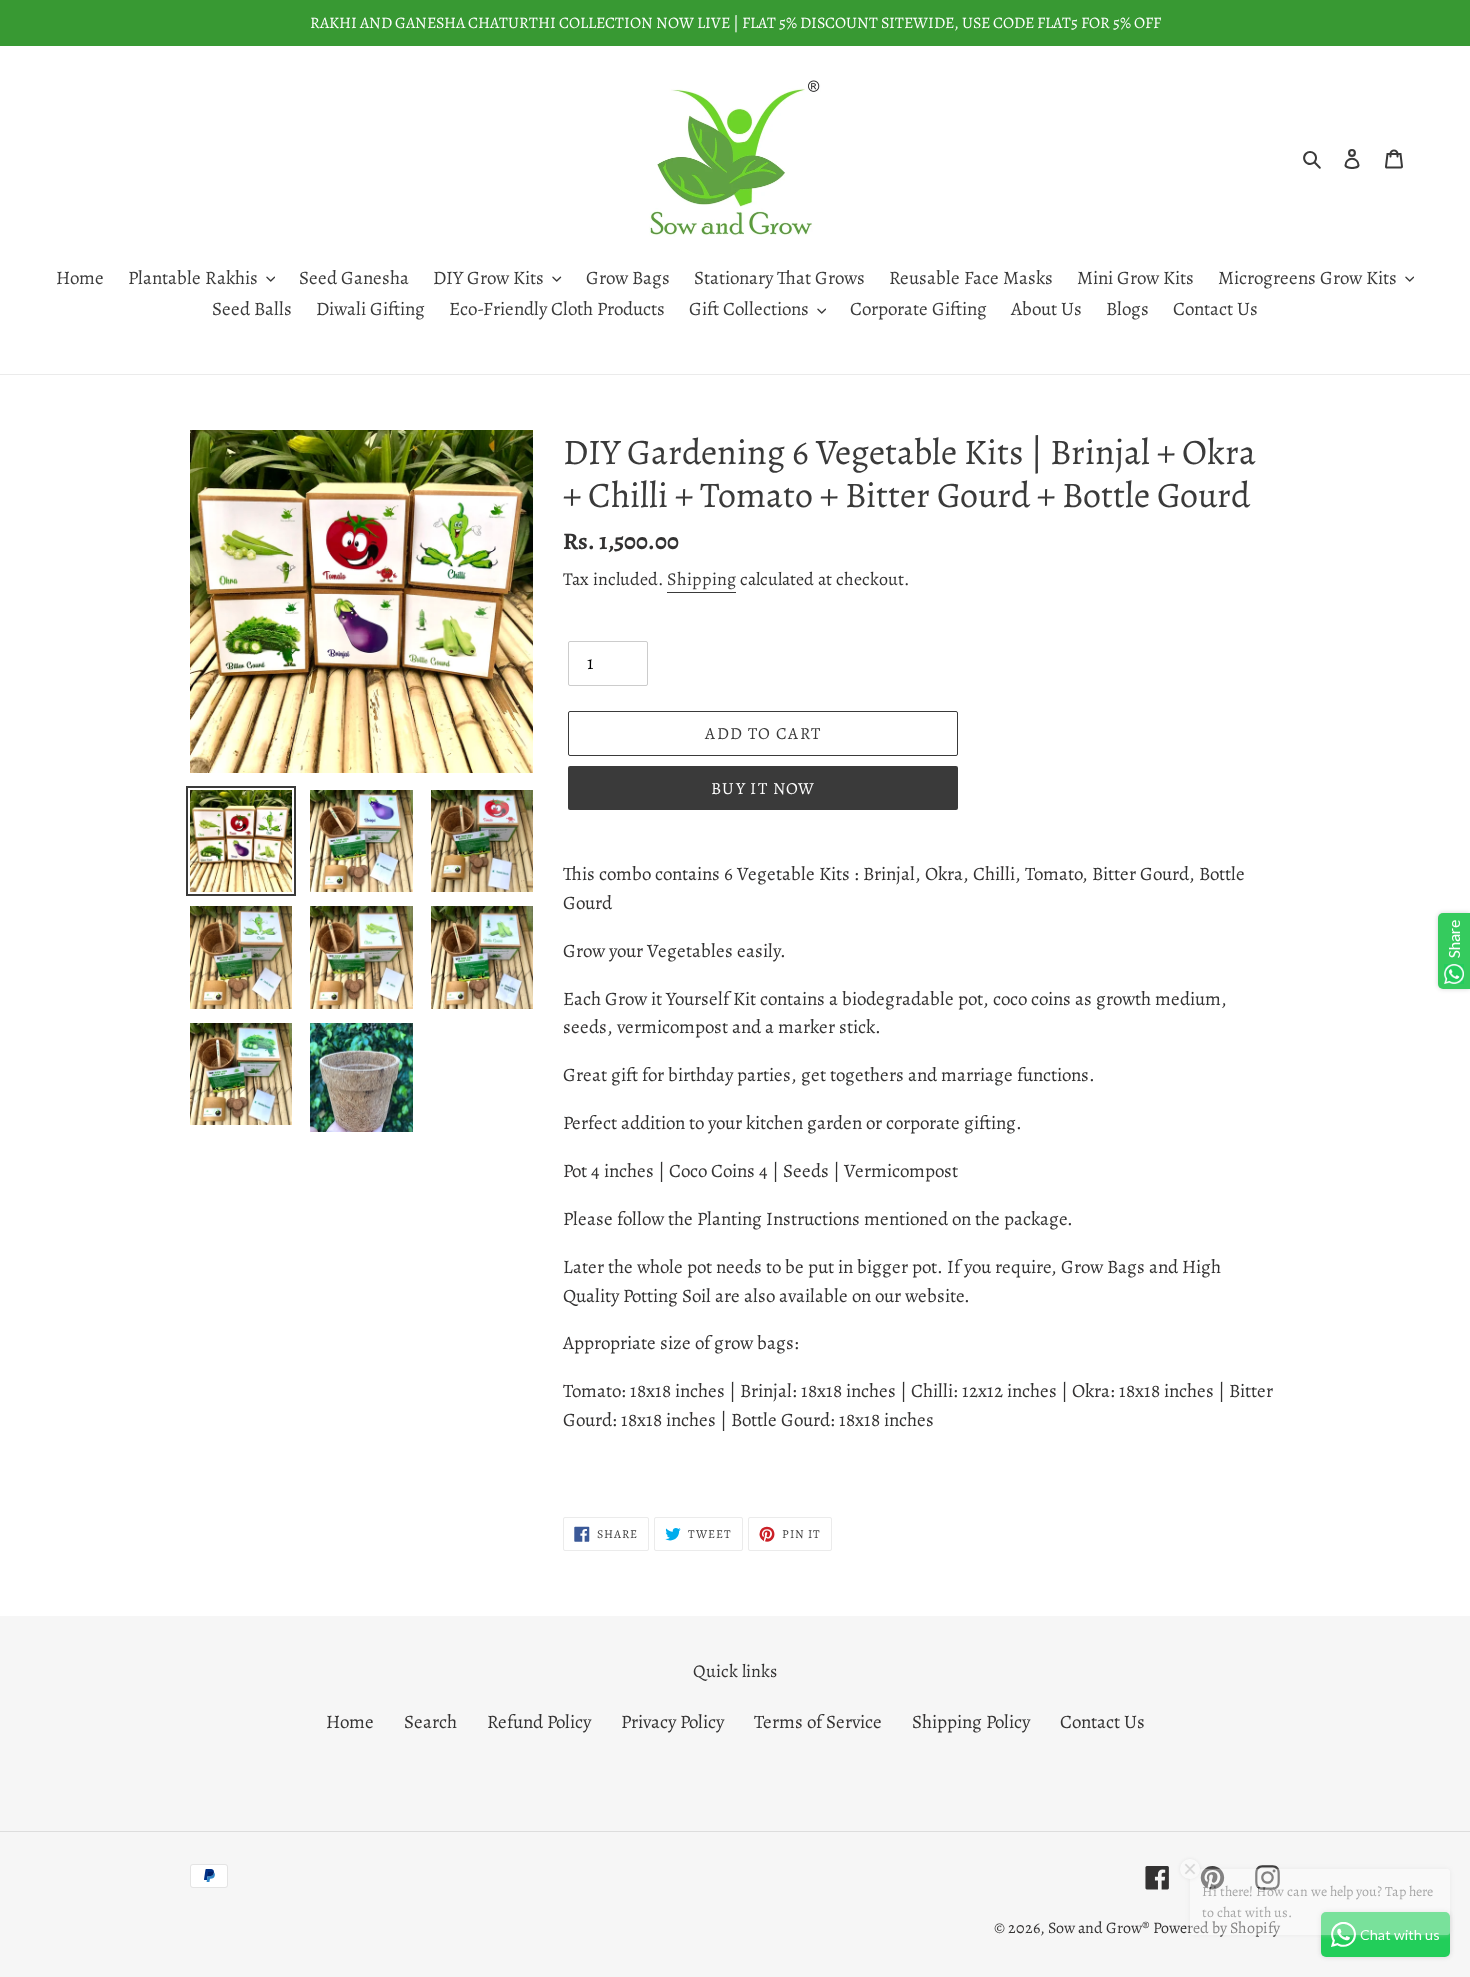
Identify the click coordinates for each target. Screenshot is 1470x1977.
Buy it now (763, 788)
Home (350, 1722)
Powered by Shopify (1216, 1928)
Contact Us (1102, 1722)
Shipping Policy (971, 1722)
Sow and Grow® (1098, 1928)
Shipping (701, 579)
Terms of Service (818, 1722)
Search (430, 1722)
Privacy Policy (672, 1722)
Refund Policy (539, 1722)
